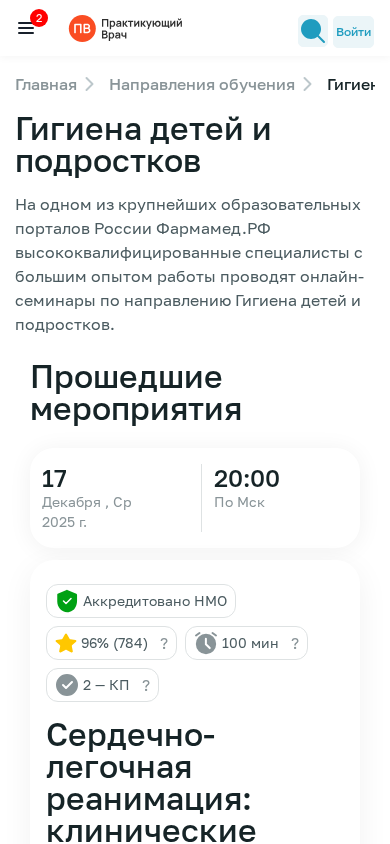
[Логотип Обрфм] (128, 27)
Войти (353, 31)
